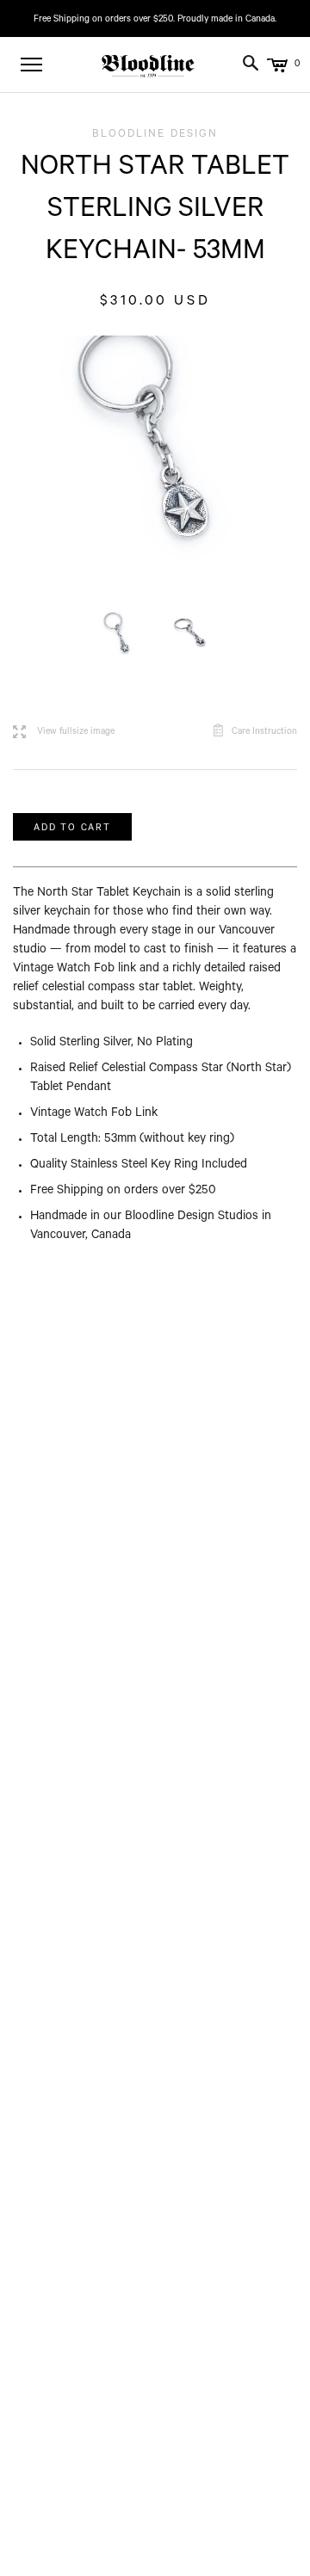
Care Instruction (264, 732)
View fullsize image (64, 733)
